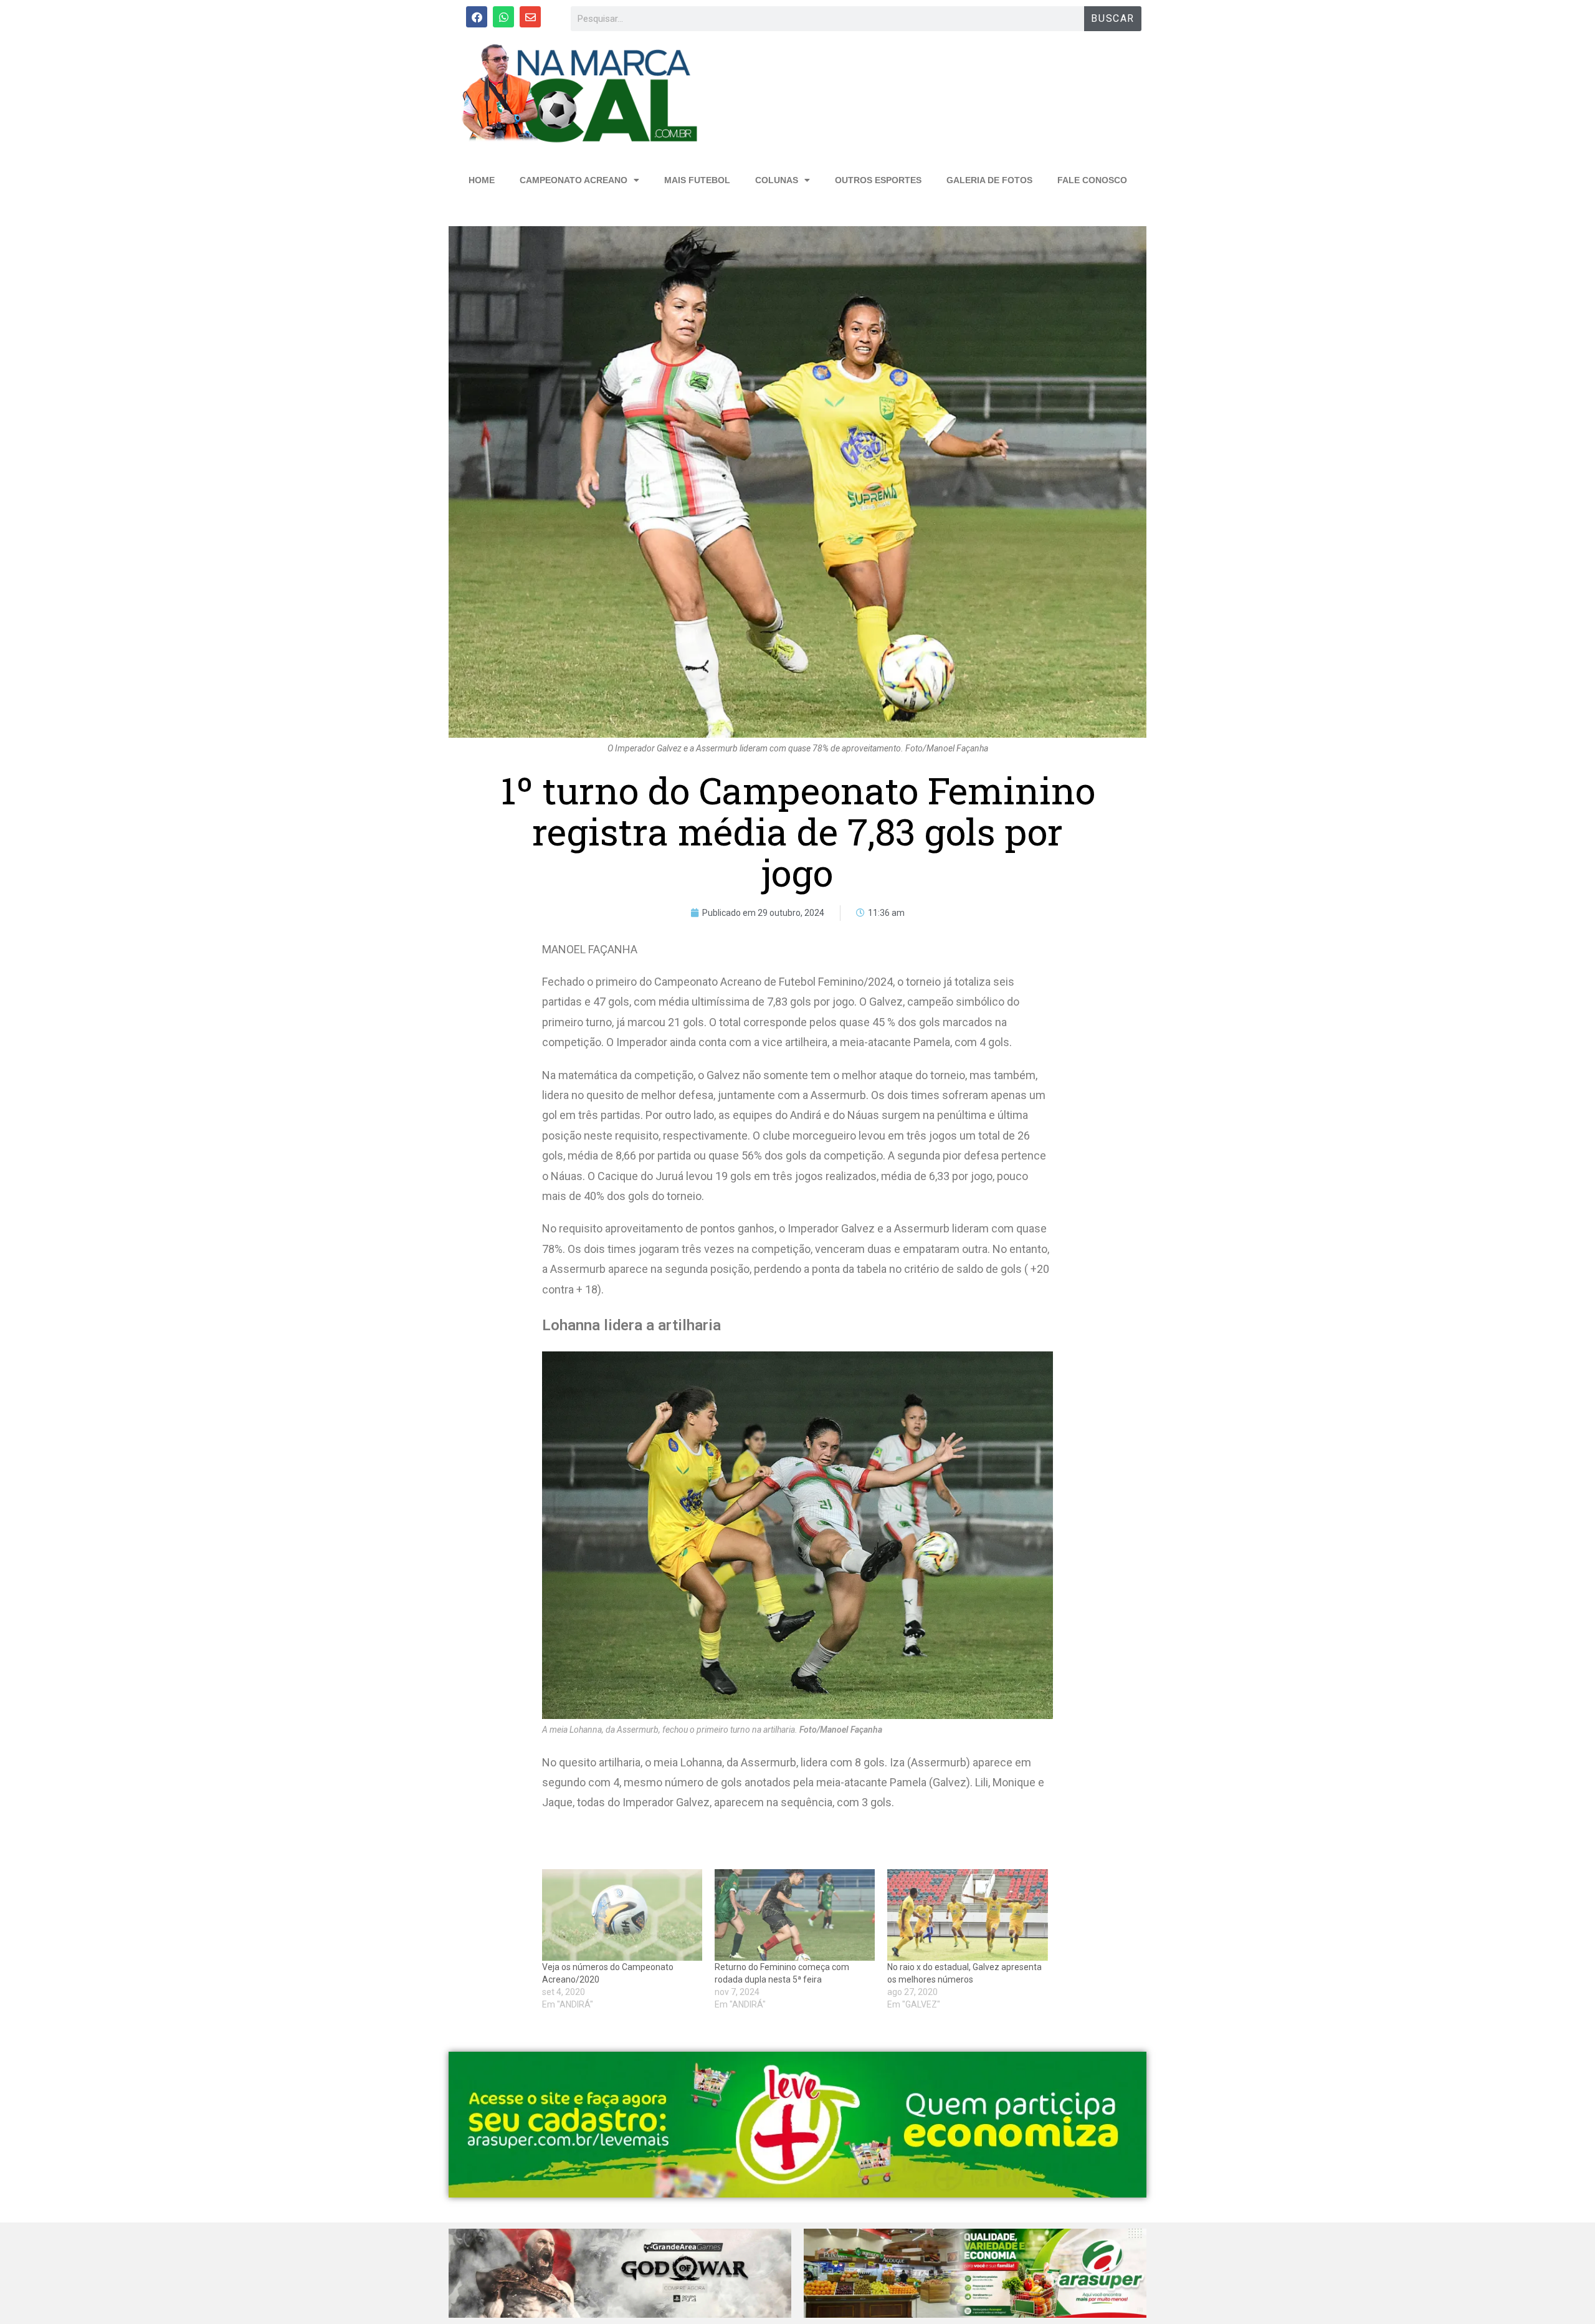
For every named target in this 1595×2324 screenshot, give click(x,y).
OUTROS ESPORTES (878, 180)
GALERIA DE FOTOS (989, 180)
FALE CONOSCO (1092, 180)
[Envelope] (530, 17)
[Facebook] (477, 17)
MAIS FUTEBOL (697, 180)
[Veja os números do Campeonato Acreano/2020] (622, 1915)
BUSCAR (1113, 18)
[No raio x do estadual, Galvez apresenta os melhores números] (967, 1915)
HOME (482, 180)
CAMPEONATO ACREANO (574, 180)
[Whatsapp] (503, 17)
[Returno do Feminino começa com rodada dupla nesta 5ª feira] (795, 1915)
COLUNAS (777, 180)
